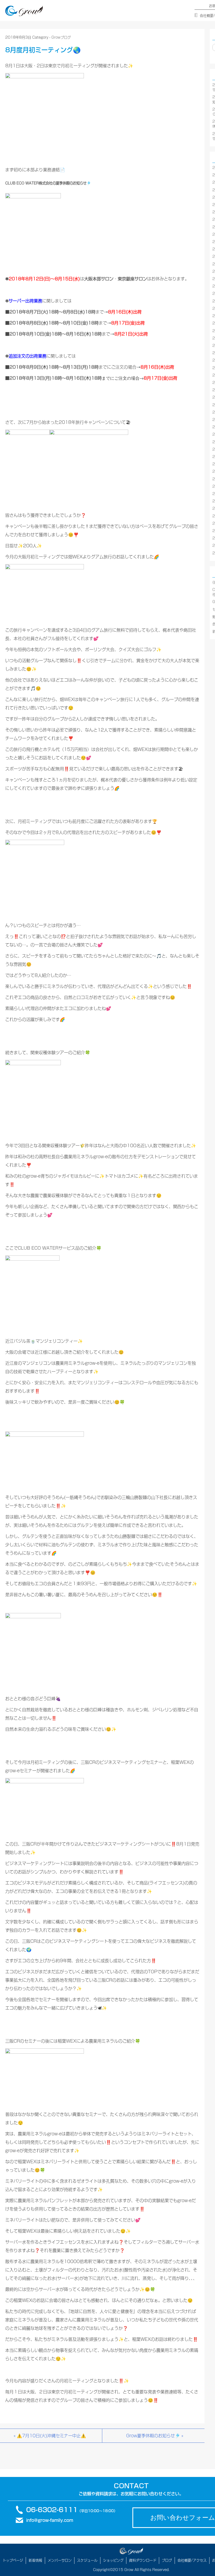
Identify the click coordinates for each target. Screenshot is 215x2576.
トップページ (13, 2560)
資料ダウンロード (143, 2560)
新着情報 (35, 2560)
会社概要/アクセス (192, 2560)
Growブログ (61, 37)
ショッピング (113, 2560)
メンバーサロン (60, 2560)
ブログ (167, 2560)
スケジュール (87, 2560)
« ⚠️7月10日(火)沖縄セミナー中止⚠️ (50, 2436)
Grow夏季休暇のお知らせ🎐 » (155, 2436)
